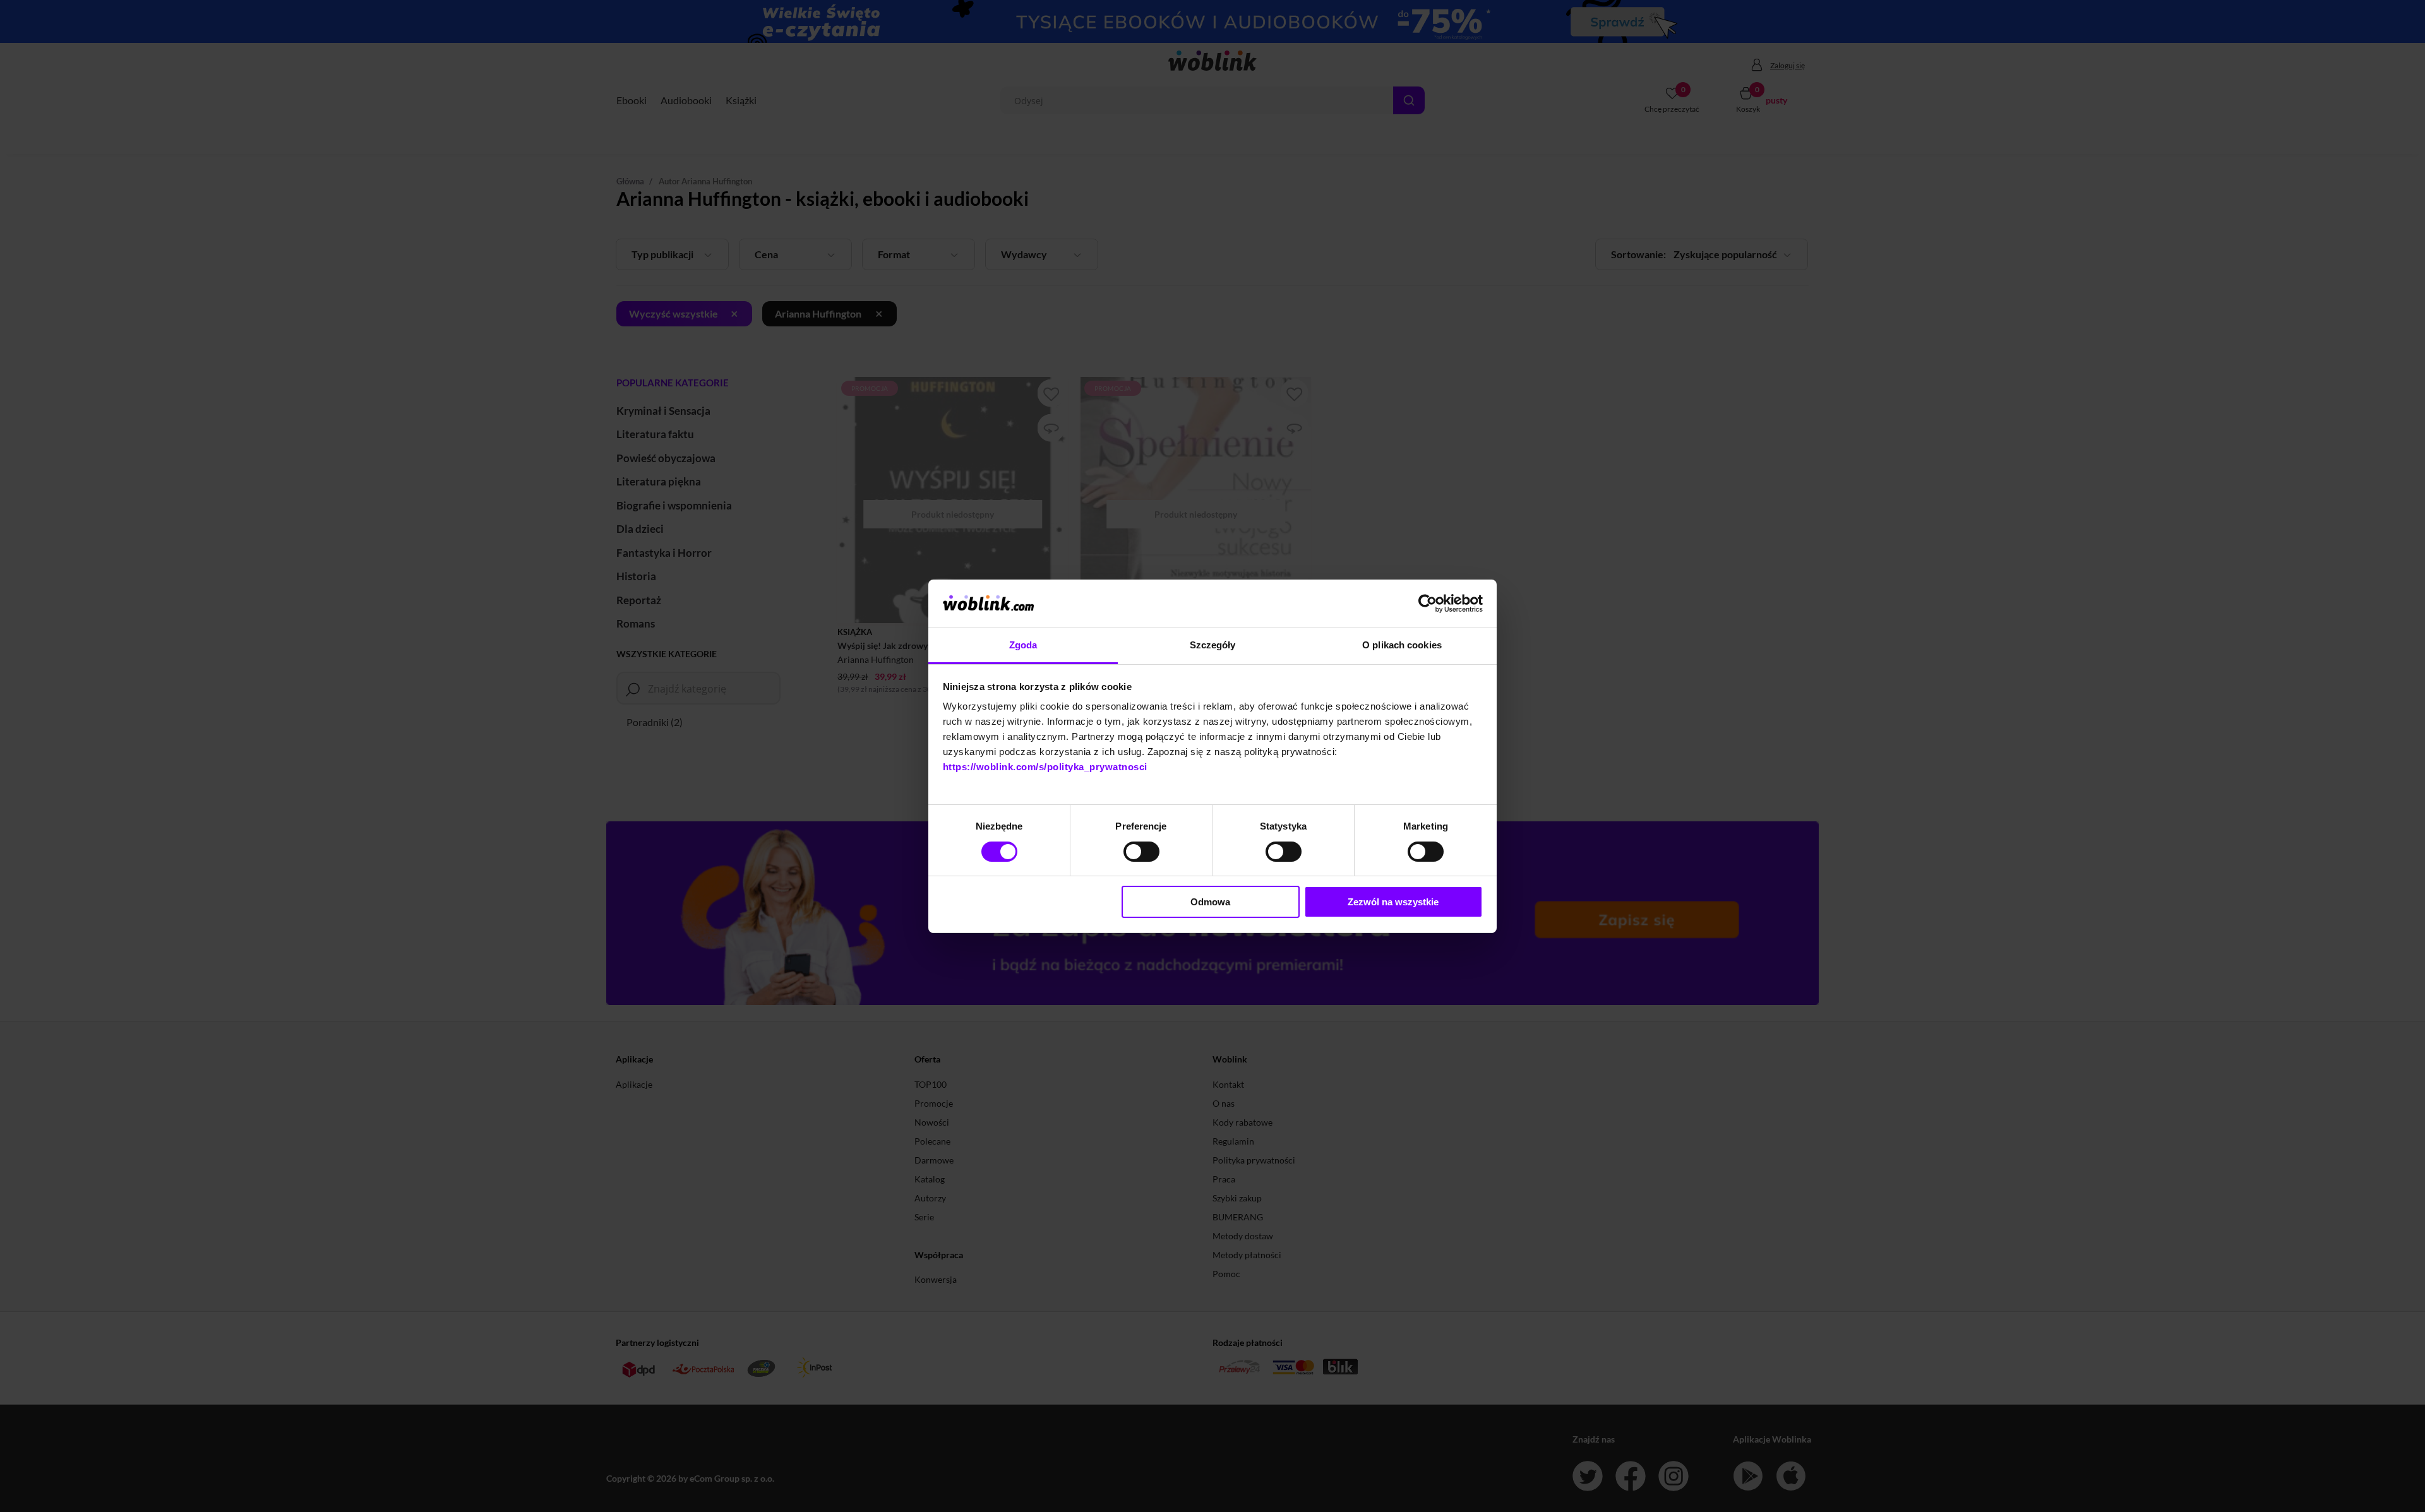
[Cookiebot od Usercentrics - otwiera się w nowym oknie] (1428, 604)
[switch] (1141, 852)
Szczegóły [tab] (1213, 645)
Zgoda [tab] (1023, 645)
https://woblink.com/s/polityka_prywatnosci (1045, 767)
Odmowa (1210, 902)
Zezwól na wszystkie (1393, 902)
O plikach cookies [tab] (1402, 645)
